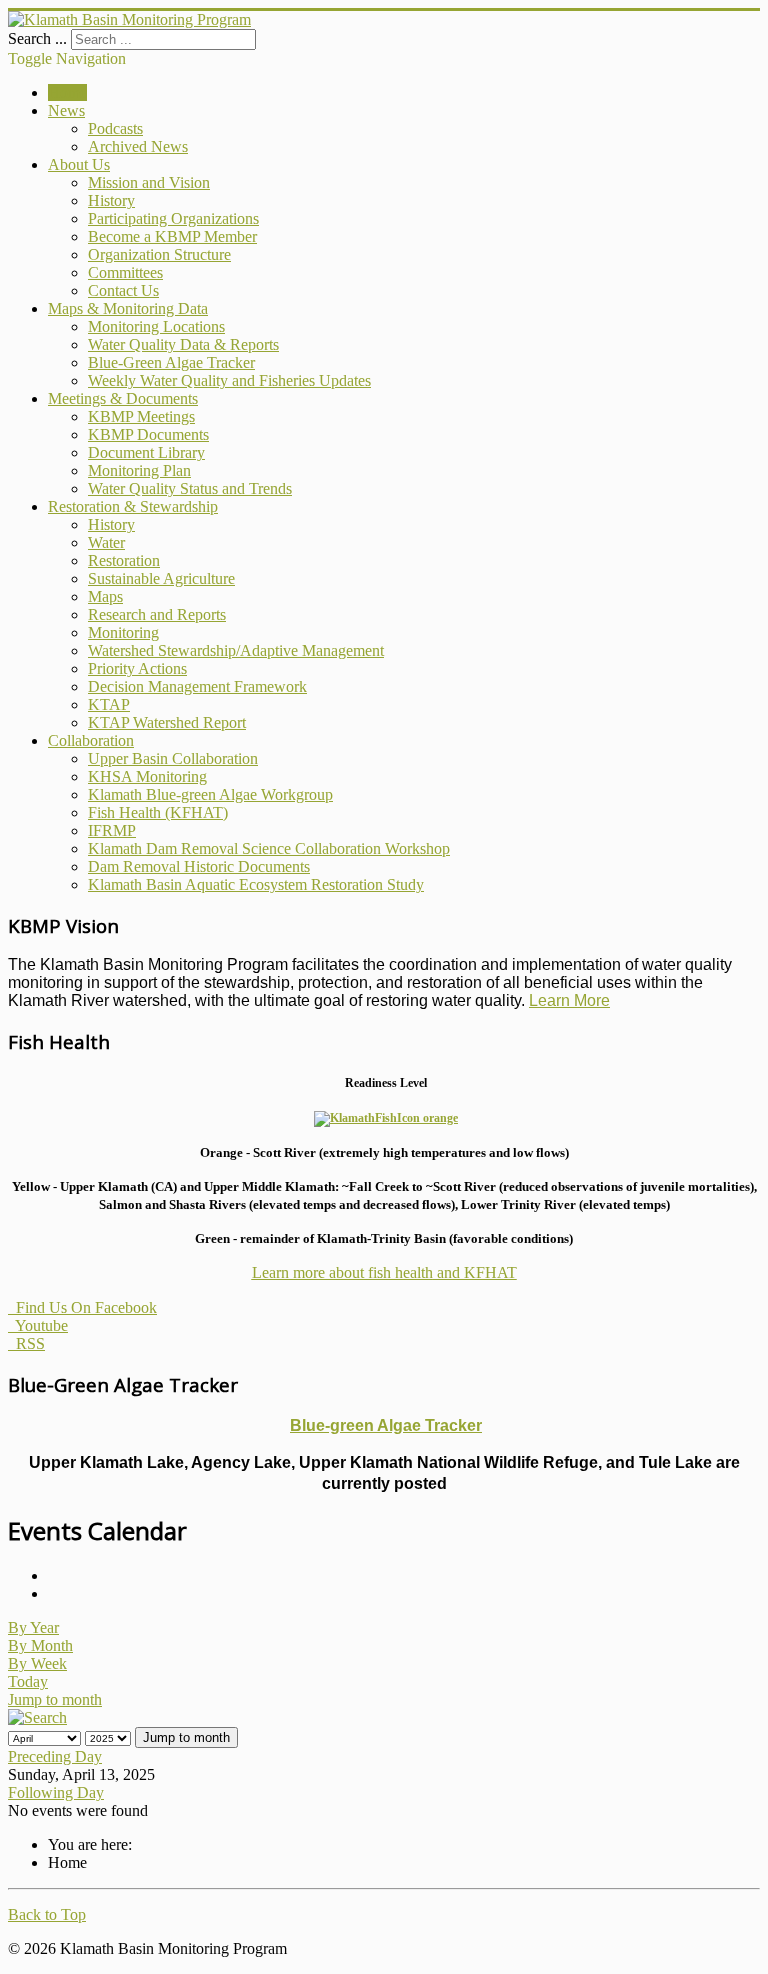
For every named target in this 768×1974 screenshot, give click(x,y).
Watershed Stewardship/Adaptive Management (236, 650)
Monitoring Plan (139, 470)
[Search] (37, 1717)
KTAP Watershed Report (167, 722)
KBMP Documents (148, 434)
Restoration (124, 560)
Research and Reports (157, 614)
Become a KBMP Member (172, 236)
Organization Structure (159, 254)
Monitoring (123, 632)
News (66, 110)
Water (106, 542)
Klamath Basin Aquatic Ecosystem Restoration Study (256, 884)
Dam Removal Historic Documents (199, 866)
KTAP (109, 704)
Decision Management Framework (197, 686)
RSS (26, 1343)
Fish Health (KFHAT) (158, 812)
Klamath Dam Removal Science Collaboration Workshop (269, 848)
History (111, 200)
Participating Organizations (173, 218)
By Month (40, 1645)
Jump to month (55, 1699)
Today (28, 1681)
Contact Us (123, 290)
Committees (125, 272)
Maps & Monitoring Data (128, 308)
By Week (37, 1663)
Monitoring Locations (156, 326)
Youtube (38, 1325)
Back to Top (47, 1914)
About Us (79, 164)
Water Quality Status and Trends (190, 488)
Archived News (138, 146)
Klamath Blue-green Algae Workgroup (210, 794)
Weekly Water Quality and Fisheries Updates (229, 380)
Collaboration (91, 740)
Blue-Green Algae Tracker (171, 362)
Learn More (569, 1000)
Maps (105, 596)
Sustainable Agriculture (161, 578)
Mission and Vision (149, 182)
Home (67, 92)
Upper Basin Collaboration (173, 758)
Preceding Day (55, 1756)
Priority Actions (137, 668)
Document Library (146, 452)
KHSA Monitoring (147, 776)
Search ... (37, 38)
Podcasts (115, 128)
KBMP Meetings (141, 416)
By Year (33, 1627)
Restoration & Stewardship (133, 506)
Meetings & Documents (123, 398)
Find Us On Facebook (82, 1307)
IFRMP (112, 830)
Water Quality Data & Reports (183, 344)
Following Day (56, 1792)
